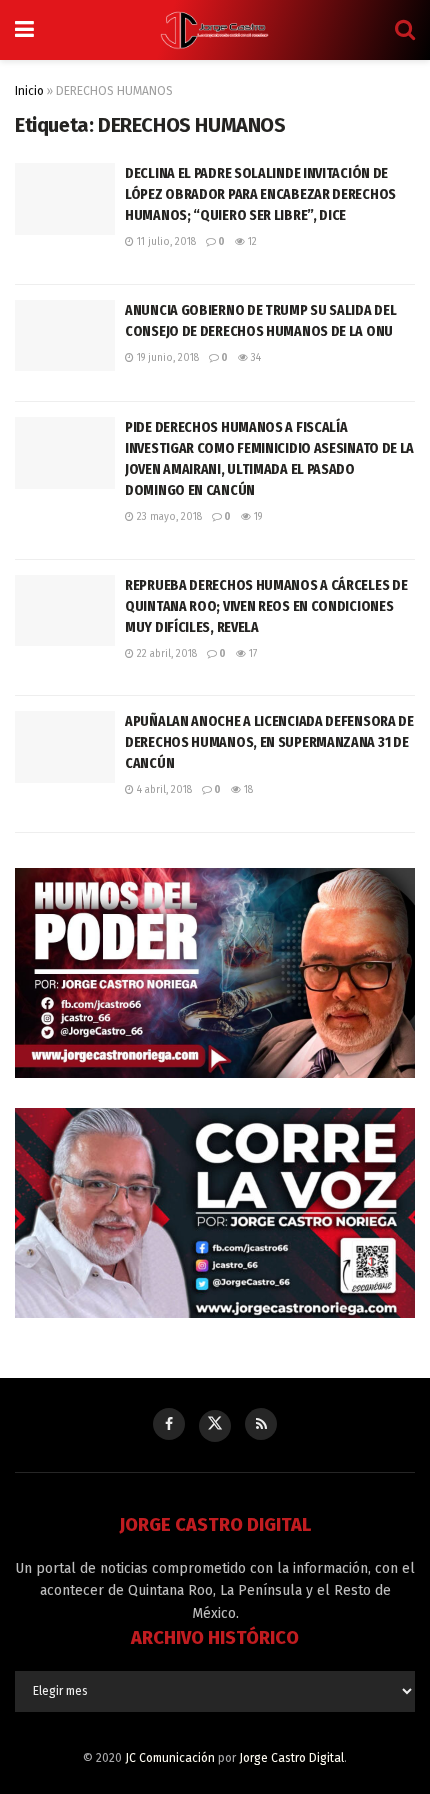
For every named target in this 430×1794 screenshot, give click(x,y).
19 (256, 517)
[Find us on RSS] (261, 1424)
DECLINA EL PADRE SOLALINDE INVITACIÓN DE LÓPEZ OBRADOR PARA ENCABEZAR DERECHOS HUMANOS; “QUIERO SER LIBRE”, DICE (260, 194)
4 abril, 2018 (163, 790)
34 (254, 358)
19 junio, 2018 (166, 358)
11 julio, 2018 (165, 242)
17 (251, 654)
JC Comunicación (170, 1758)
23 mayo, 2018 (168, 517)
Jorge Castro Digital (291, 1758)
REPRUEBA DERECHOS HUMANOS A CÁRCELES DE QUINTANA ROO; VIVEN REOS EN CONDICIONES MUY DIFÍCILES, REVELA (266, 606)
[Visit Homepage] (215, 30)
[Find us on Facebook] (169, 1424)
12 (251, 242)
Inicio (29, 91)
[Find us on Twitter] (215, 1426)
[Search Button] (405, 30)
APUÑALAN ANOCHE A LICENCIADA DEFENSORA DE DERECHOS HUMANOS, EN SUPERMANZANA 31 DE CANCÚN (269, 742)
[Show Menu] (24, 30)
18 (247, 790)
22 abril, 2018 (165, 654)
